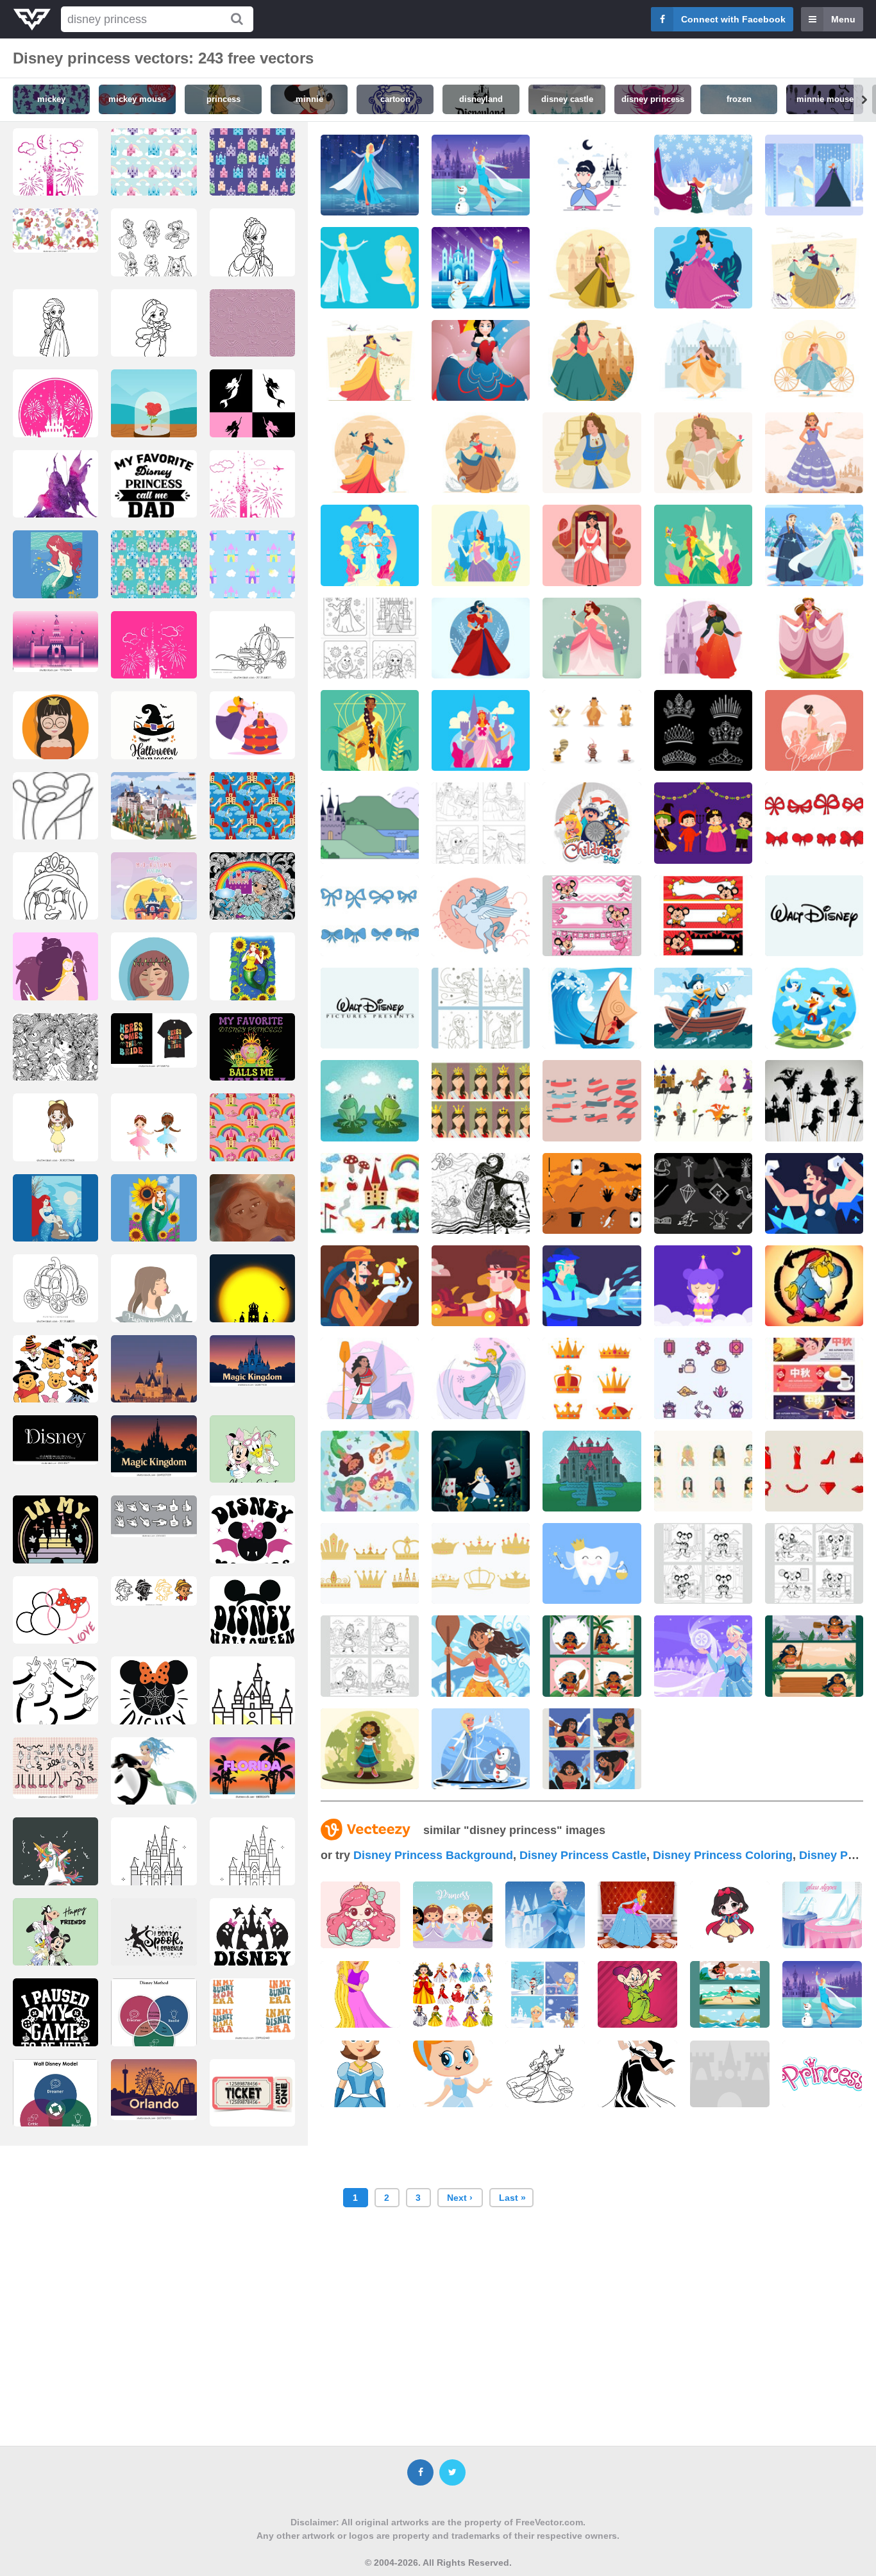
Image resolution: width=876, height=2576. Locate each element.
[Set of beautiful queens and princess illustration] (453, 1994)
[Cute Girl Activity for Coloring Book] (370, 1656)
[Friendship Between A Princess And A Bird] (481, 638)
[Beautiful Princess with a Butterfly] (481, 545)
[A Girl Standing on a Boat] (592, 1008)
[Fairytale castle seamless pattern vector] (252, 577)
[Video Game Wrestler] (814, 1193)
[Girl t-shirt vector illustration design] (55, 1944)
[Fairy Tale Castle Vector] (592, 1471)
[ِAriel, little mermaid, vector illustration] (55, 577)
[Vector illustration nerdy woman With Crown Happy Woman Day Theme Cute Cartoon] (55, 737)
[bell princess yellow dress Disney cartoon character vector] (55, 1128)
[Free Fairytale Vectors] (370, 1193)
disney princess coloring (723, 1855)
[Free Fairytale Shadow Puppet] (703, 1100)
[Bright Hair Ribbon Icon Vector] (814, 823)
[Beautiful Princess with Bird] (592, 360)
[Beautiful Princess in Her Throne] (370, 545)
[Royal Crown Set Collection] (592, 1378)
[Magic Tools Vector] (703, 1193)
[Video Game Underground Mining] (370, 1286)
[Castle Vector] (370, 823)
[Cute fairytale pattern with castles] (154, 174)
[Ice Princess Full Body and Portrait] (370, 267)
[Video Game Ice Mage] (592, 1286)
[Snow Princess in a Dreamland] (370, 175)
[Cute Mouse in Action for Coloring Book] (814, 1563)
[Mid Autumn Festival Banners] (814, 1378)
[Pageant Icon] (703, 1471)
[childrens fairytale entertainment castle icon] (55, 188)
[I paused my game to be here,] (55, 2025)
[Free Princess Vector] (592, 175)
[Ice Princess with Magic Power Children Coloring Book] (481, 823)
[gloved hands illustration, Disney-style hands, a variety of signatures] (154, 1516)
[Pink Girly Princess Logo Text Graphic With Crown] (822, 2074)
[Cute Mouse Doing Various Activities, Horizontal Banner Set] (703, 916)
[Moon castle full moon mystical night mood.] (252, 1301)
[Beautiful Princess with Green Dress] (703, 545)
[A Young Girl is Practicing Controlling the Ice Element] (481, 1378)
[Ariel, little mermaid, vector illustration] (154, 1220)
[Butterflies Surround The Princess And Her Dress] (592, 638)
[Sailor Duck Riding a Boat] (703, 1008)
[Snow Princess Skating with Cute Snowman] (481, 175)
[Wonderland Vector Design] (481, 1471)
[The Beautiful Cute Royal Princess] (592, 545)
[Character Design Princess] (703, 267)
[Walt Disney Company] (814, 916)
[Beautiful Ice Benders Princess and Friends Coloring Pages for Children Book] (481, 1008)
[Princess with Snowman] (481, 267)
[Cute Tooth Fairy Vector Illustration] (703, 1286)
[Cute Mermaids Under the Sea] (370, 1471)
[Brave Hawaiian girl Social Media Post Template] (592, 1656)
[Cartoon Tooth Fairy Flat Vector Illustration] (592, 1563)
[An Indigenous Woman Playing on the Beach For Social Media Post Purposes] (592, 1749)
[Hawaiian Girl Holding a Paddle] (481, 1656)
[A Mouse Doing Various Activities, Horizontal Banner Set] (592, 916)
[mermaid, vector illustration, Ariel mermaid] (55, 1220)
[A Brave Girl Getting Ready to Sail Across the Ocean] (370, 1378)
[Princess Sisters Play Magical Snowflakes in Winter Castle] (703, 175)
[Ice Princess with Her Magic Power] (814, 545)
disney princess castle (583, 1855)
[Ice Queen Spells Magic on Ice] (703, 1656)
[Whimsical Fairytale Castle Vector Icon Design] (252, 1864)
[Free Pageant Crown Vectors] (703, 730)
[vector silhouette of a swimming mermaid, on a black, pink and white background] (252, 416)
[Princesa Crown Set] (370, 1563)
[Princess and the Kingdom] (481, 453)
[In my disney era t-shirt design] (55, 1551)
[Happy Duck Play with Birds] (814, 1008)
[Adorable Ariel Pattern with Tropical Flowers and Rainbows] (55, 230)
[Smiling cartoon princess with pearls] (55, 920)
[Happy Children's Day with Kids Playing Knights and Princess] (592, 823)
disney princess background (433, 1855)
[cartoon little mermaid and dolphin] (154, 1779)
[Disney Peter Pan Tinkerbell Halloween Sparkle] (154, 1944)
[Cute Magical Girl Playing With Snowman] (481, 1749)
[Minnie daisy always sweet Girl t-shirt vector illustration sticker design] (252, 1461)
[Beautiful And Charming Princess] (592, 267)
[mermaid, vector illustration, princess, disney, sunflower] (252, 979)
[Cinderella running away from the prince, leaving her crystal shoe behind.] (55, 979)
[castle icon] (252, 1703)
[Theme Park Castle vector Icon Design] (154, 1864)
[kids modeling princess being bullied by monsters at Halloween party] (703, 823)
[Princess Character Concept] (481, 360)
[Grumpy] (814, 1286)
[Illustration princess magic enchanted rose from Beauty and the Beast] (154, 416)
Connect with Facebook (733, 19)
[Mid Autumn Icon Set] (703, 1378)
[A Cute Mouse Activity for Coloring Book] (703, 1563)
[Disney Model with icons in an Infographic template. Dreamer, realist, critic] (154, 2025)
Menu (843, 19)
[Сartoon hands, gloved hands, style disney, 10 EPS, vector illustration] (55, 1706)
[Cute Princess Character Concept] (370, 360)
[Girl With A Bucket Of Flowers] (814, 730)
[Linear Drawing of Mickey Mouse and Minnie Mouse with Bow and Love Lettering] (55, 1622)
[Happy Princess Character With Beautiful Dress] (814, 638)
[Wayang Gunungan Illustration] (481, 1193)
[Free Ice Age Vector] (592, 730)
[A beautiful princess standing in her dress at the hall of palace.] (637, 1915)
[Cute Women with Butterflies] (370, 1749)
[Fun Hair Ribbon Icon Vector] (370, 916)
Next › (460, 2198)
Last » (512, 2198)
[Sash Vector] (592, 1100)
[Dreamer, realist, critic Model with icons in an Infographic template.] (55, 2105)
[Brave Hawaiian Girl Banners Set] (814, 1656)
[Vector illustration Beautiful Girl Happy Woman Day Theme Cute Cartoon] (154, 1301)
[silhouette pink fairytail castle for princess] (55, 416)
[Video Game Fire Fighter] (481, 1286)
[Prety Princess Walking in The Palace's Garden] (481, 730)
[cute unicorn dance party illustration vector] (55, 1864)
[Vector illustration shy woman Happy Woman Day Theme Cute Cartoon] (154, 979)
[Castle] (730, 2074)
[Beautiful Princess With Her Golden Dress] (370, 730)
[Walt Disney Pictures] (370, 1008)
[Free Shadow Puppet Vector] (814, 1100)
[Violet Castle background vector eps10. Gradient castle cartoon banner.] (55, 642)
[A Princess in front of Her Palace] (703, 638)
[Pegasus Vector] (481, 916)
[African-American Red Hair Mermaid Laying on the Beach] (252, 1220)
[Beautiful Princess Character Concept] (814, 267)
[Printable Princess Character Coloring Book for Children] (370, 638)
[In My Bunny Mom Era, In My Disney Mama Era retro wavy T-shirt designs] (252, 2009)
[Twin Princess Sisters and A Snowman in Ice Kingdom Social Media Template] (814, 175)
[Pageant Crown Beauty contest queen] (481, 1100)
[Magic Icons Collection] (592, 1193)
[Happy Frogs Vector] (370, 1100)
